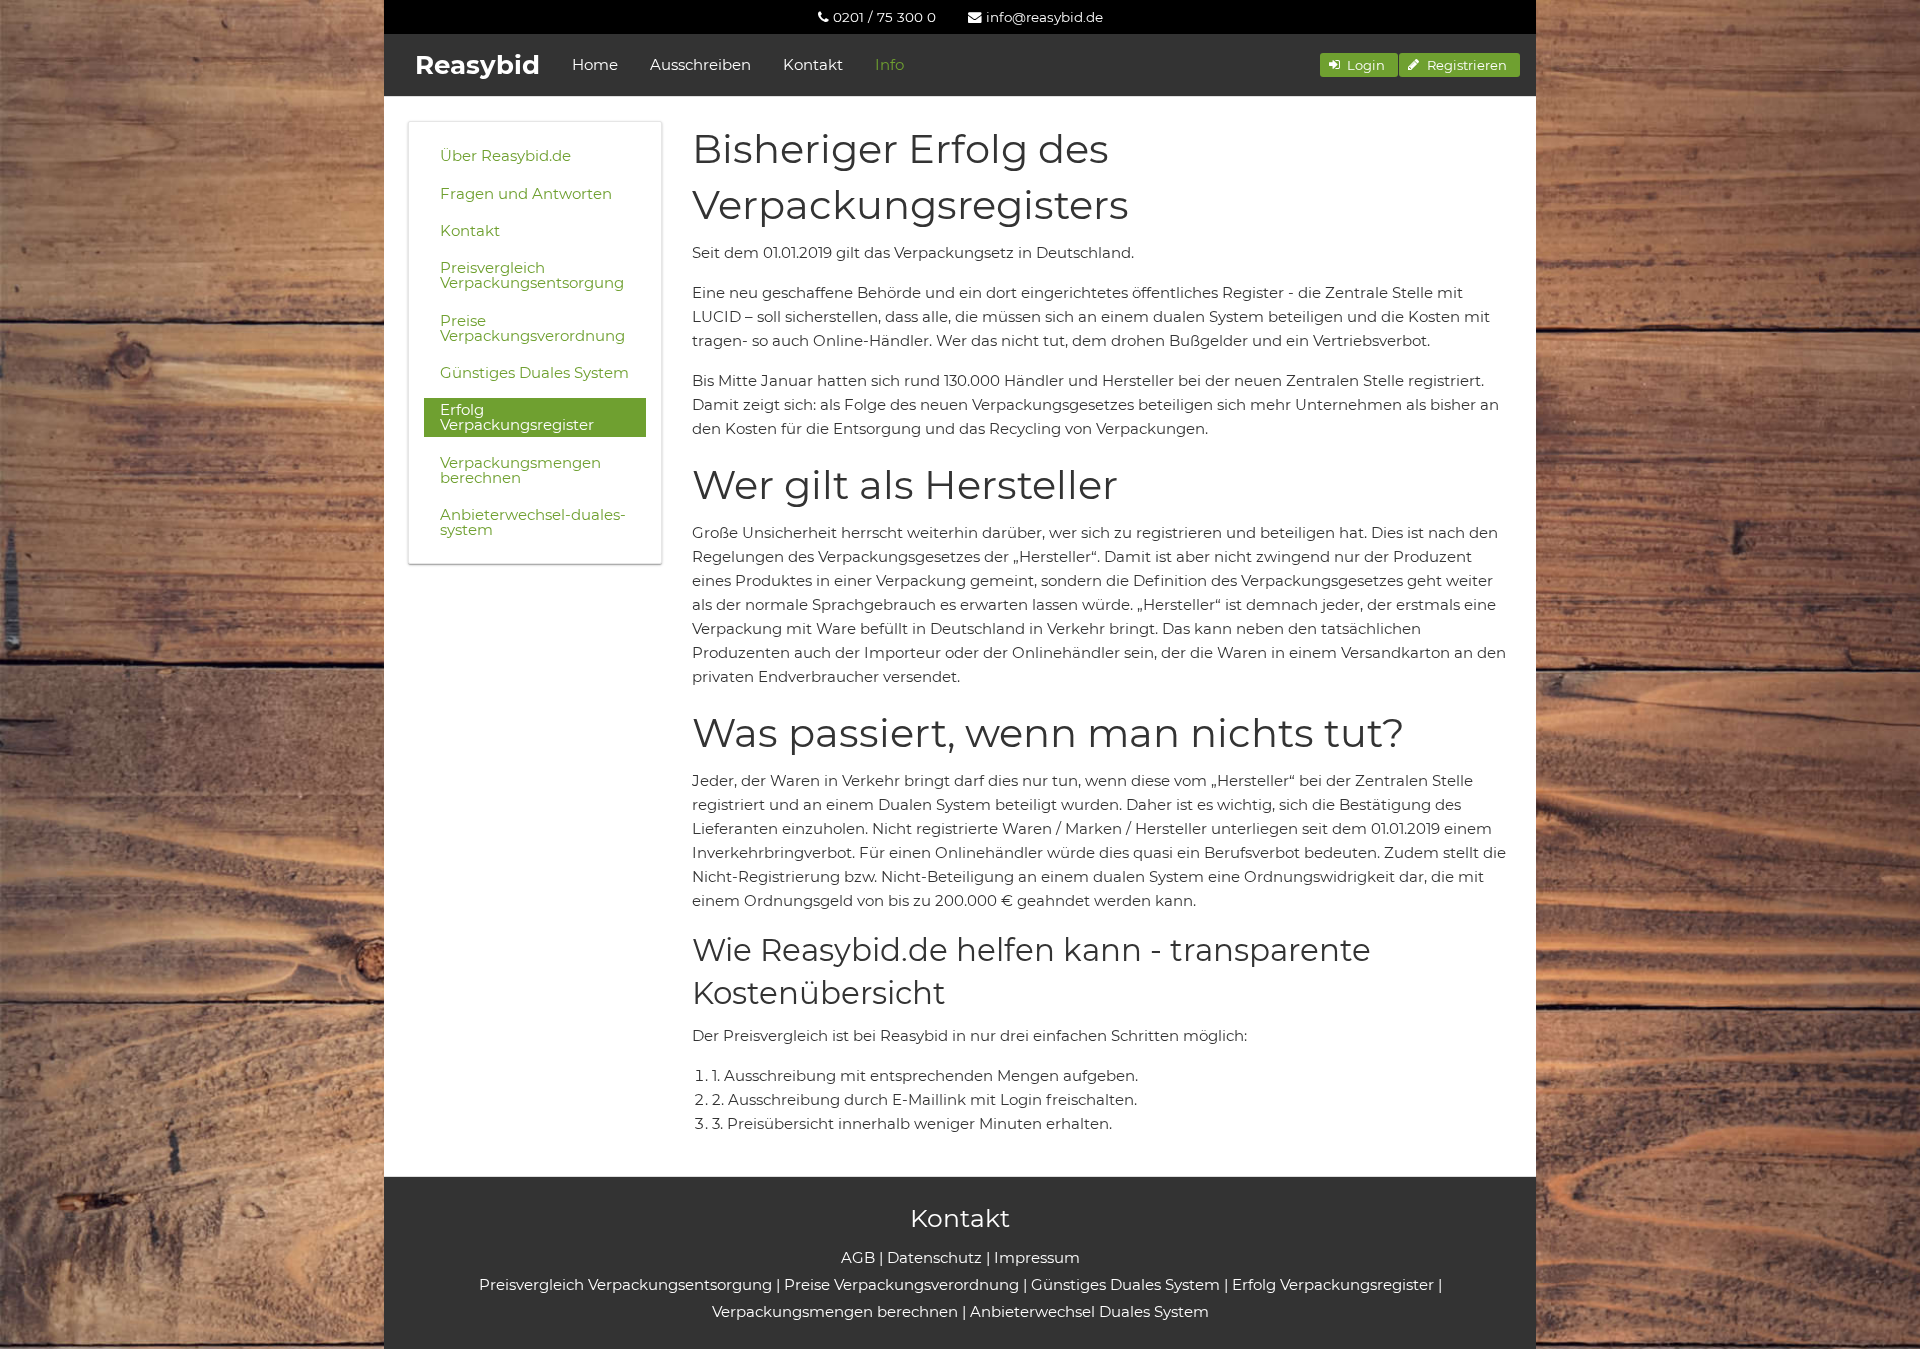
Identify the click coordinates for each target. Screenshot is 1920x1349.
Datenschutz (934, 1257)
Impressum (1037, 1257)
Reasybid (477, 65)
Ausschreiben (700, 64)
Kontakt (813, 64)
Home (595, 64)
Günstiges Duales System (534, 372)
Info (889, 64)
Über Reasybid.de (505, 155)
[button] (1359, 65)
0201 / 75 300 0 (882, 17)
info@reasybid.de (1042, 17)
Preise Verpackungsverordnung (532, 328)
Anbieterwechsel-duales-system (533, 522)
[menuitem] (877, 17)
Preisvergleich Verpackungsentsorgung (532, 275)
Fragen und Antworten (526, 193)
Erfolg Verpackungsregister (517, 417)
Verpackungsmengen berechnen (520, 470)
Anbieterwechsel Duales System (1089, 1311)
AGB (858, 1257)
